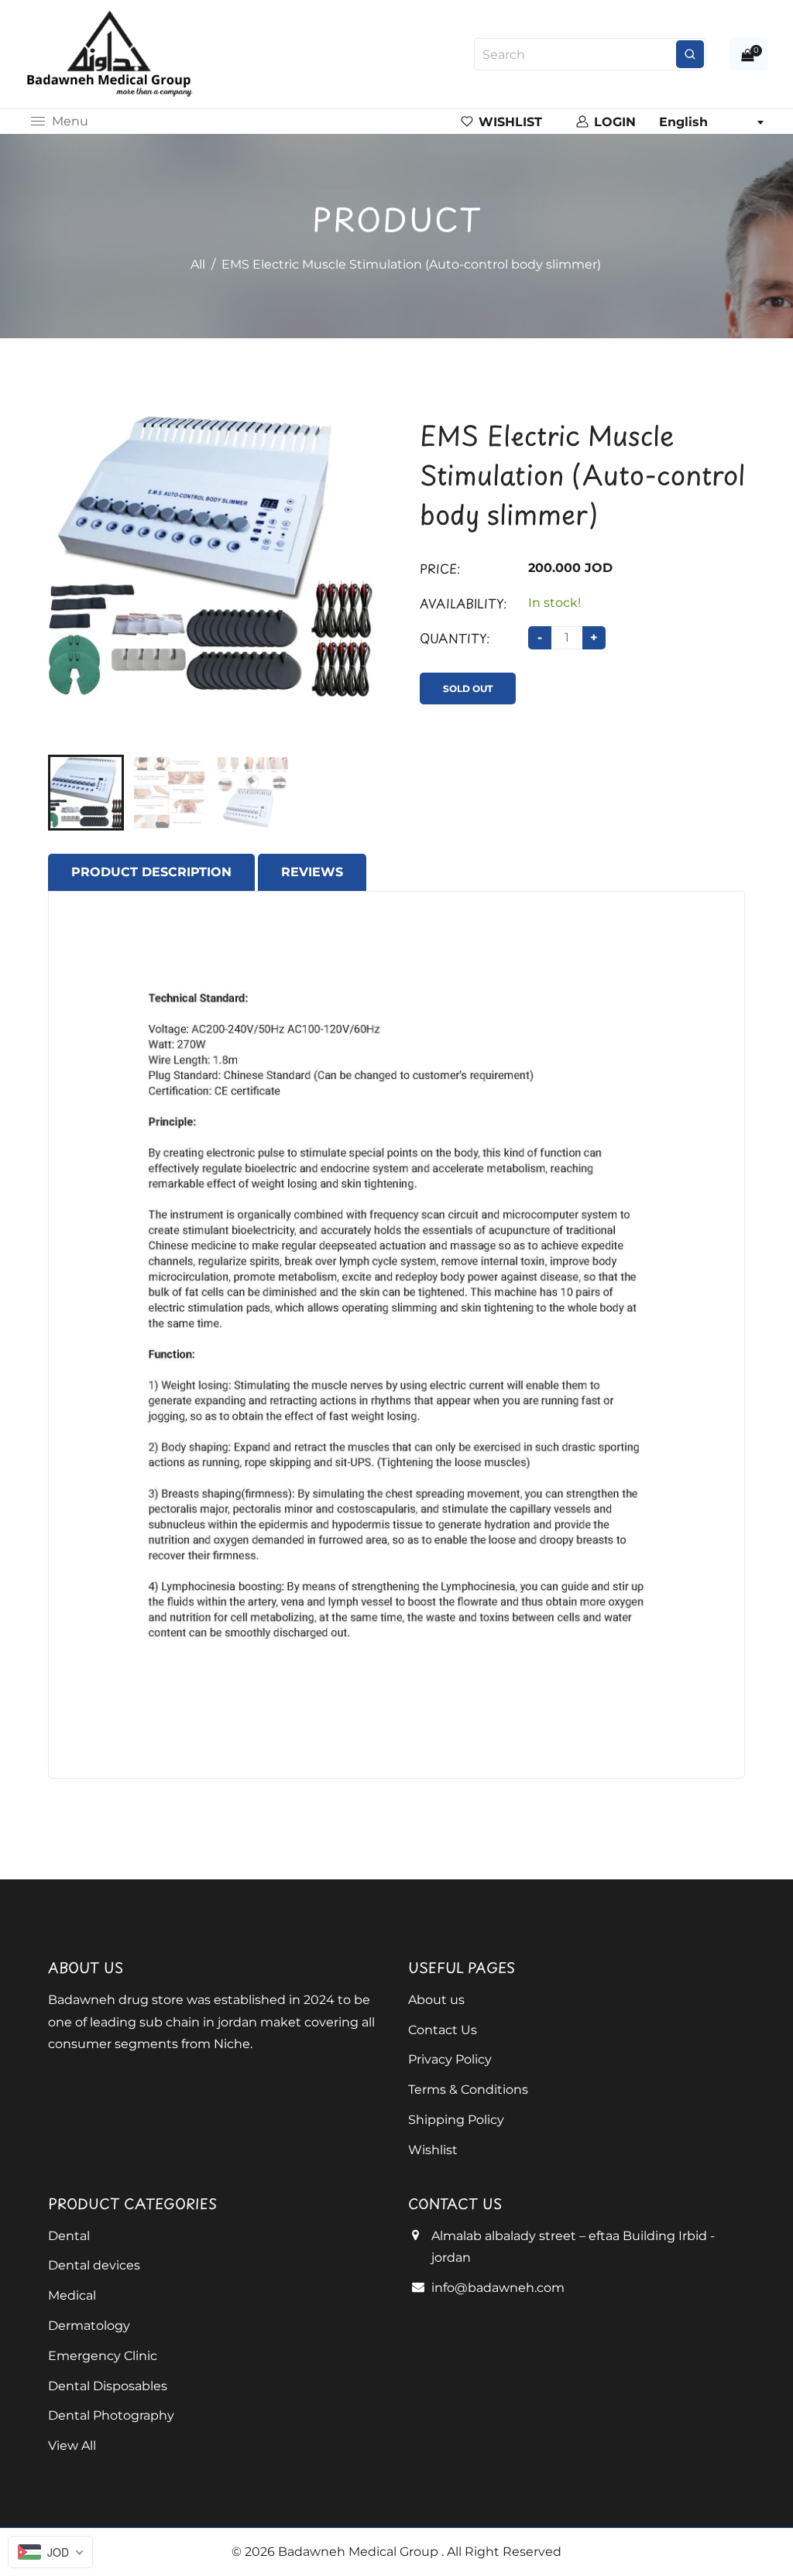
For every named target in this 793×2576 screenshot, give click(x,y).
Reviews (312, 872)
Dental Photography (111, 2415)
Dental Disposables (108, 2386)
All (198, 264)
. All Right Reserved (501, 2552)
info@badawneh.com (498, 2288)
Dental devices (94, 2265)
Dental (69, 2236)
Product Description (151, 872)
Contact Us (443, 2030)
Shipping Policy (456, 2120)
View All (72, 2446)
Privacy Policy (450, 2059)
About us (436, 2000)
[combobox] (711, 122)
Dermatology (89, 2326)
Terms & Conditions (468, 2090)
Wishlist (433, 2150)
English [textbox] (683, 122)
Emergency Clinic (103, 2356)
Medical (72, 2295)
